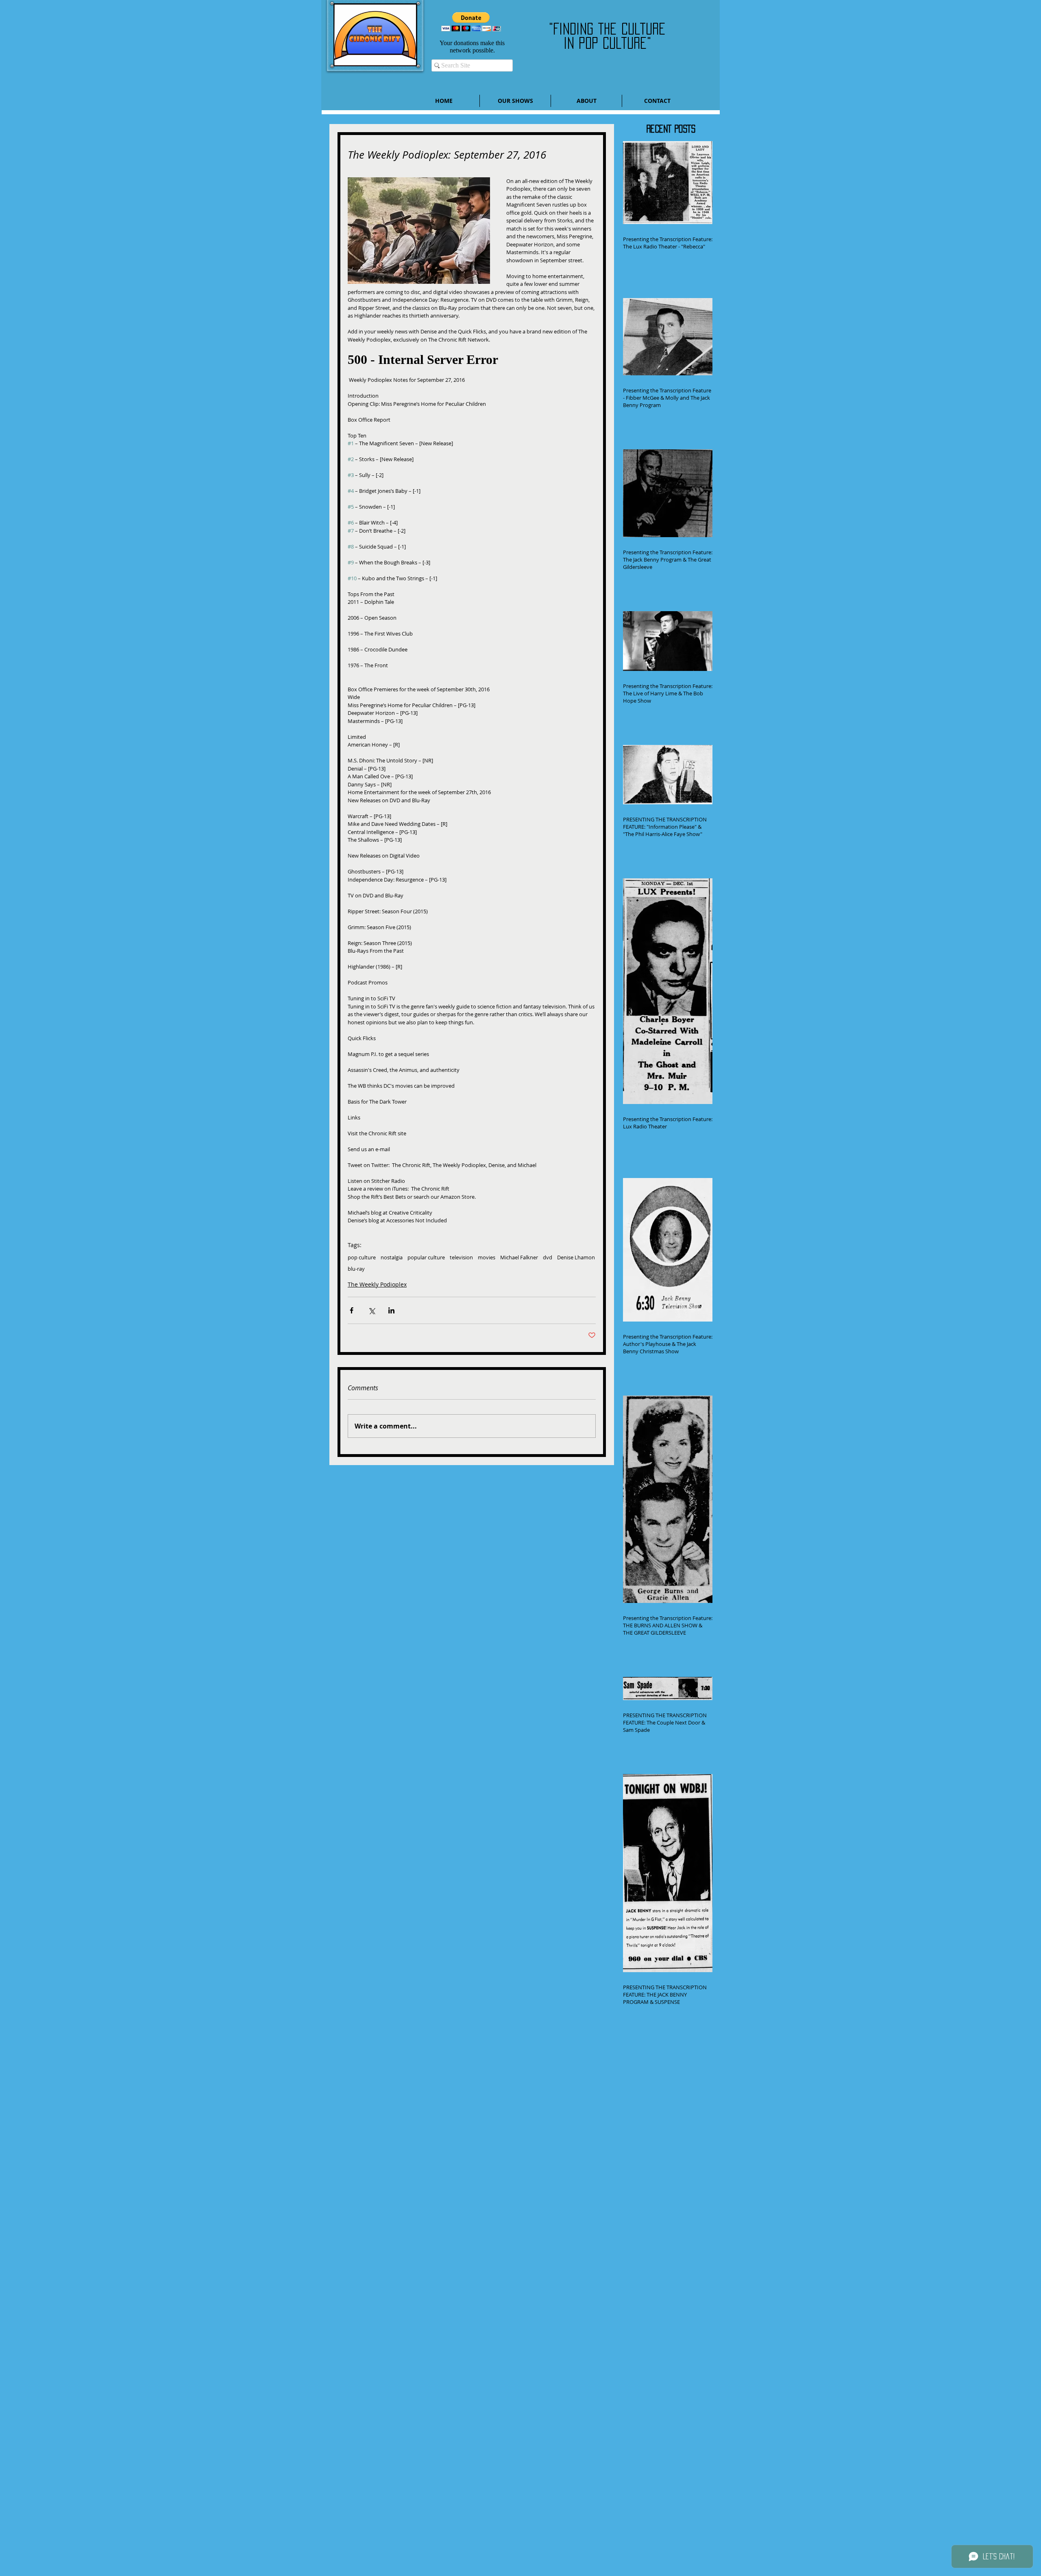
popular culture (426, 1257)
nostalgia (392, 1257)
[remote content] (472, 360)
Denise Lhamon (576, 1257)
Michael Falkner (519, 1257)
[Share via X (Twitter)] (371, 1310)
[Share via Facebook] (352, 1310)
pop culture (362, 1257)
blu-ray (356, 1269)
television (461, 1257)
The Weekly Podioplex (377, 1284)
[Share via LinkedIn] (391, 1310)
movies (487, 1257)
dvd (548, 1257)
